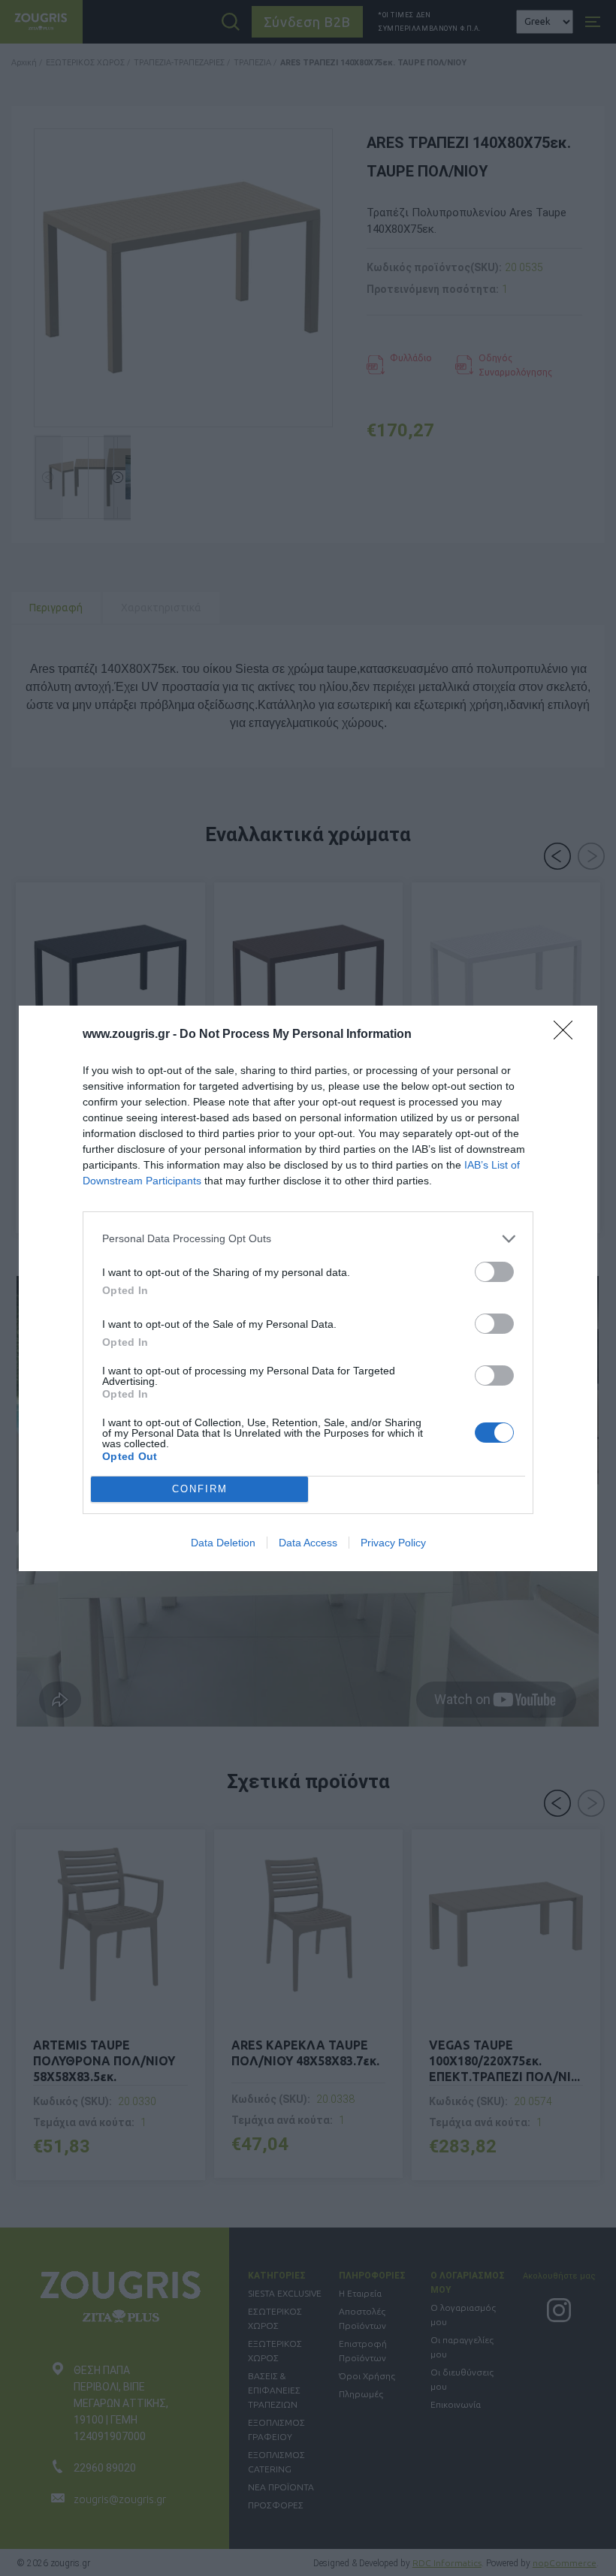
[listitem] (308, 1239)
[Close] (568, 1035)
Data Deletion (223, 1543)
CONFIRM (200, 1489)
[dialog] (308, 1288)
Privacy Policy (393, 1543)
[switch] (494, 1272)
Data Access (308, 1543)
